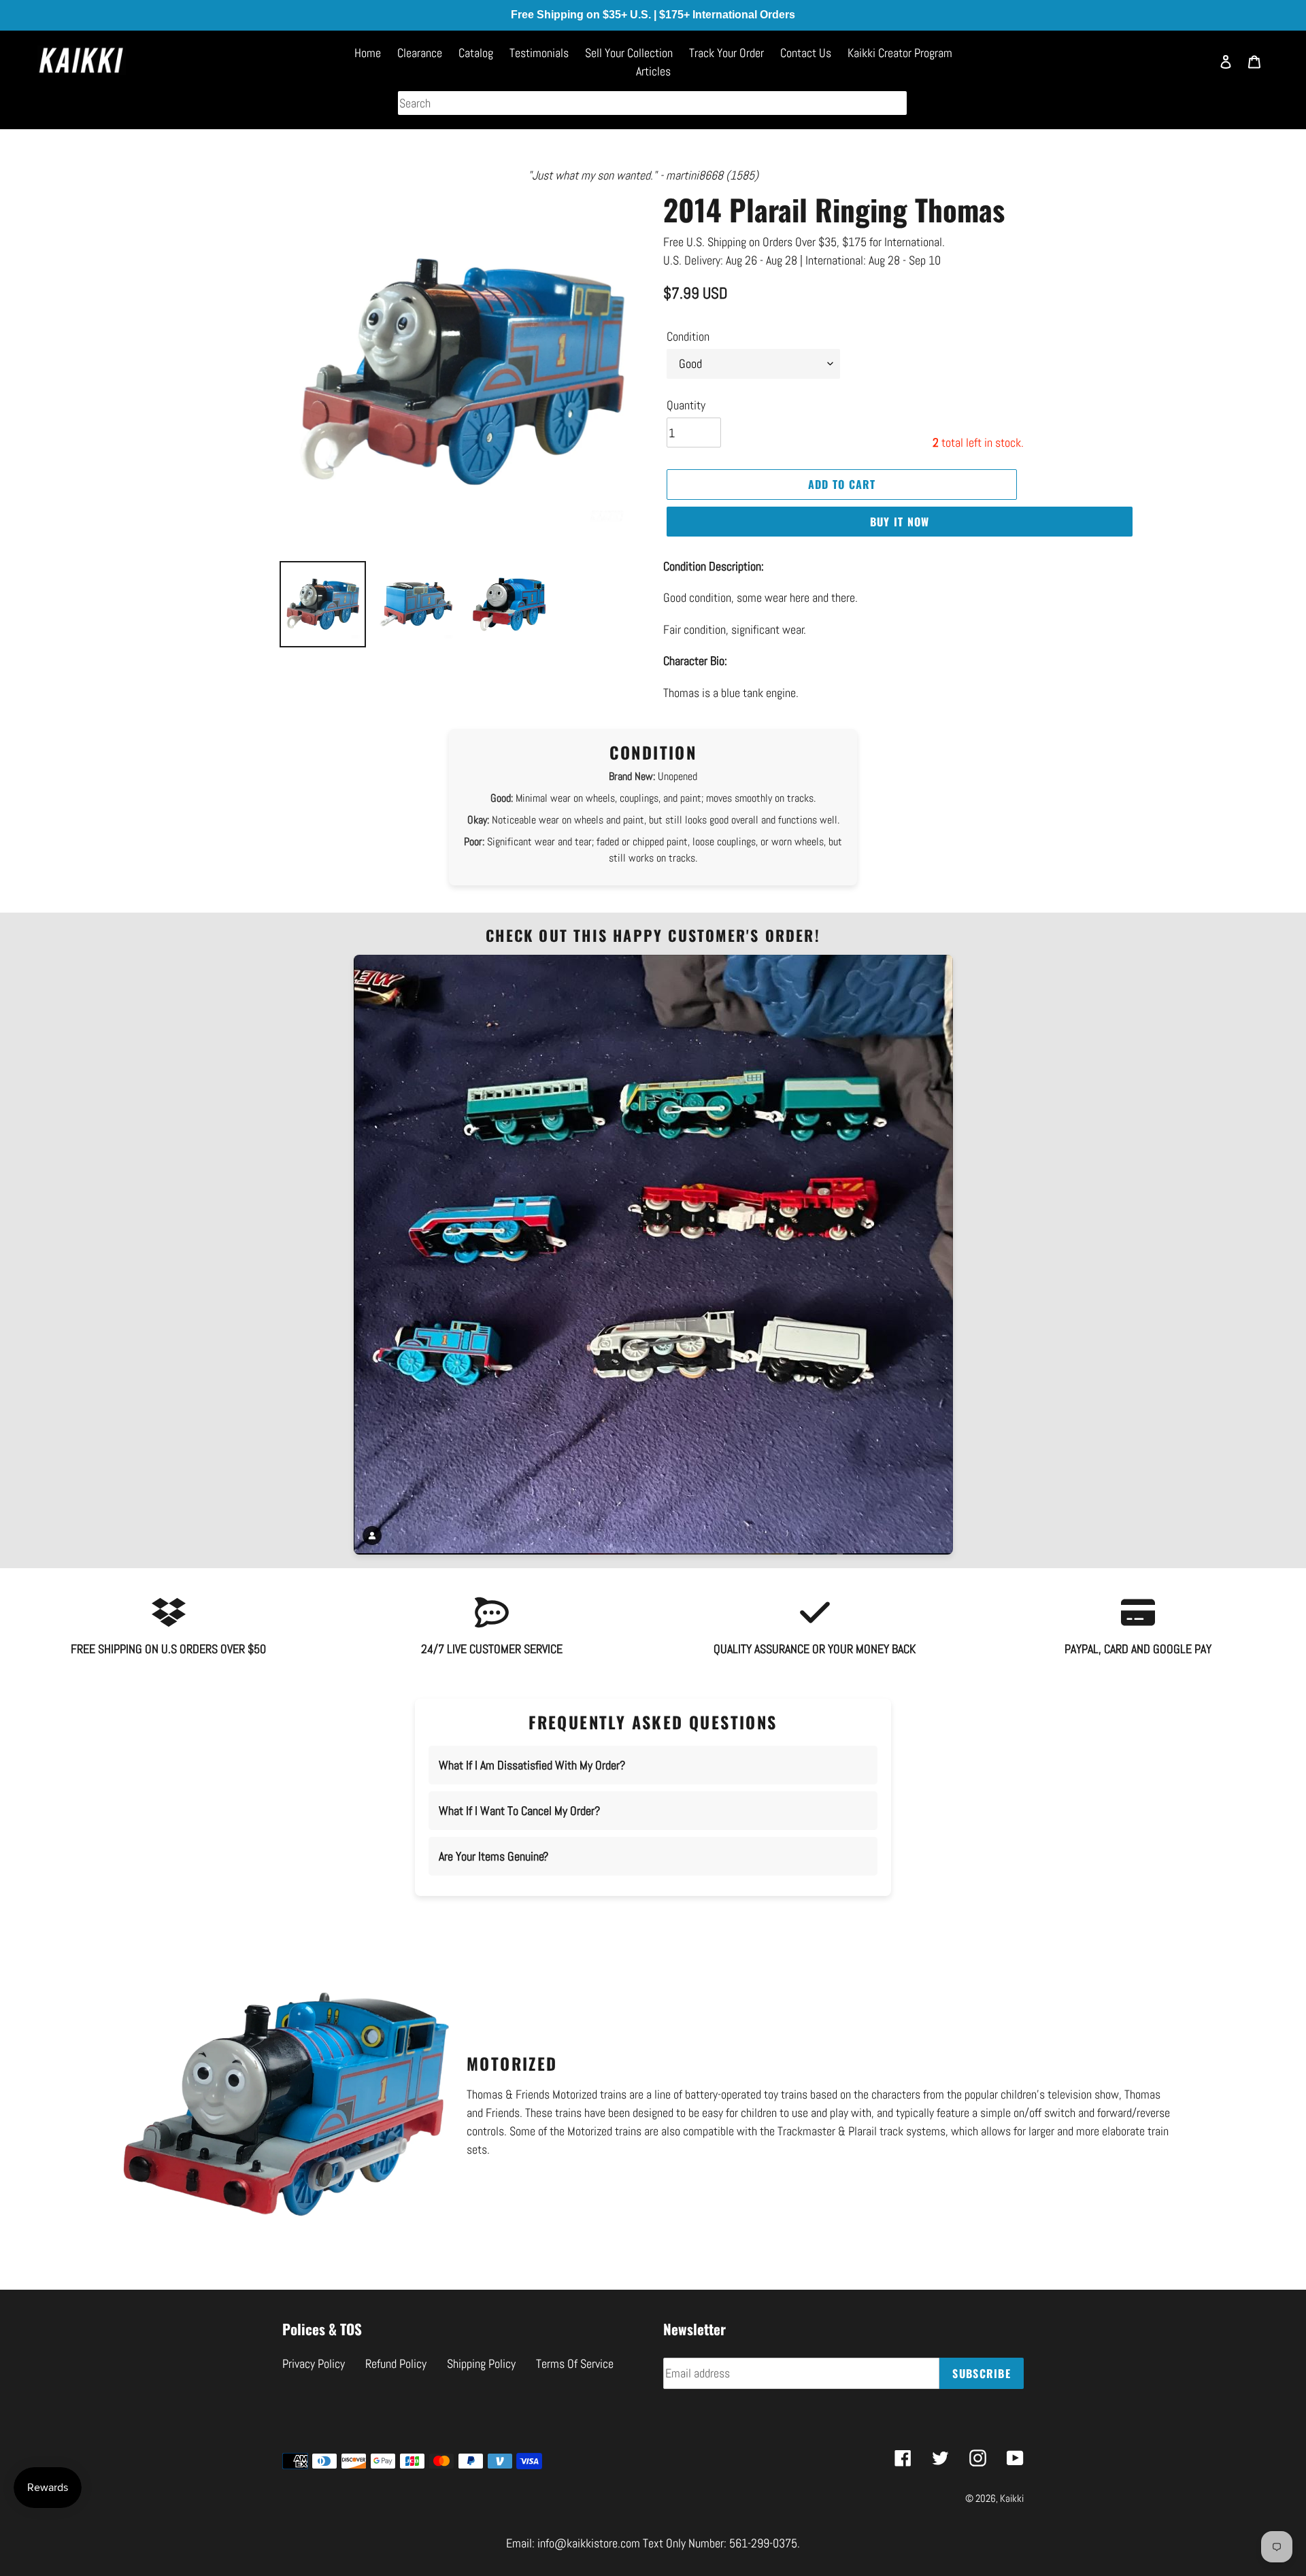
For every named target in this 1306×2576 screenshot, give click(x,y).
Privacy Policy (314, 2363)
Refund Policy (396, 2363)
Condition (688, 336)
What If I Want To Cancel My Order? (519, 1811)
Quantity (686, 405)
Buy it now (900, 522)
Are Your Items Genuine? (493, 1856)
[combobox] (652, 103)
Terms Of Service (575, 2363)
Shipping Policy (481, 2363)
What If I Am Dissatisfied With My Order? (532, 1765)
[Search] (1194, 68)
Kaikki (1012, 2498)
